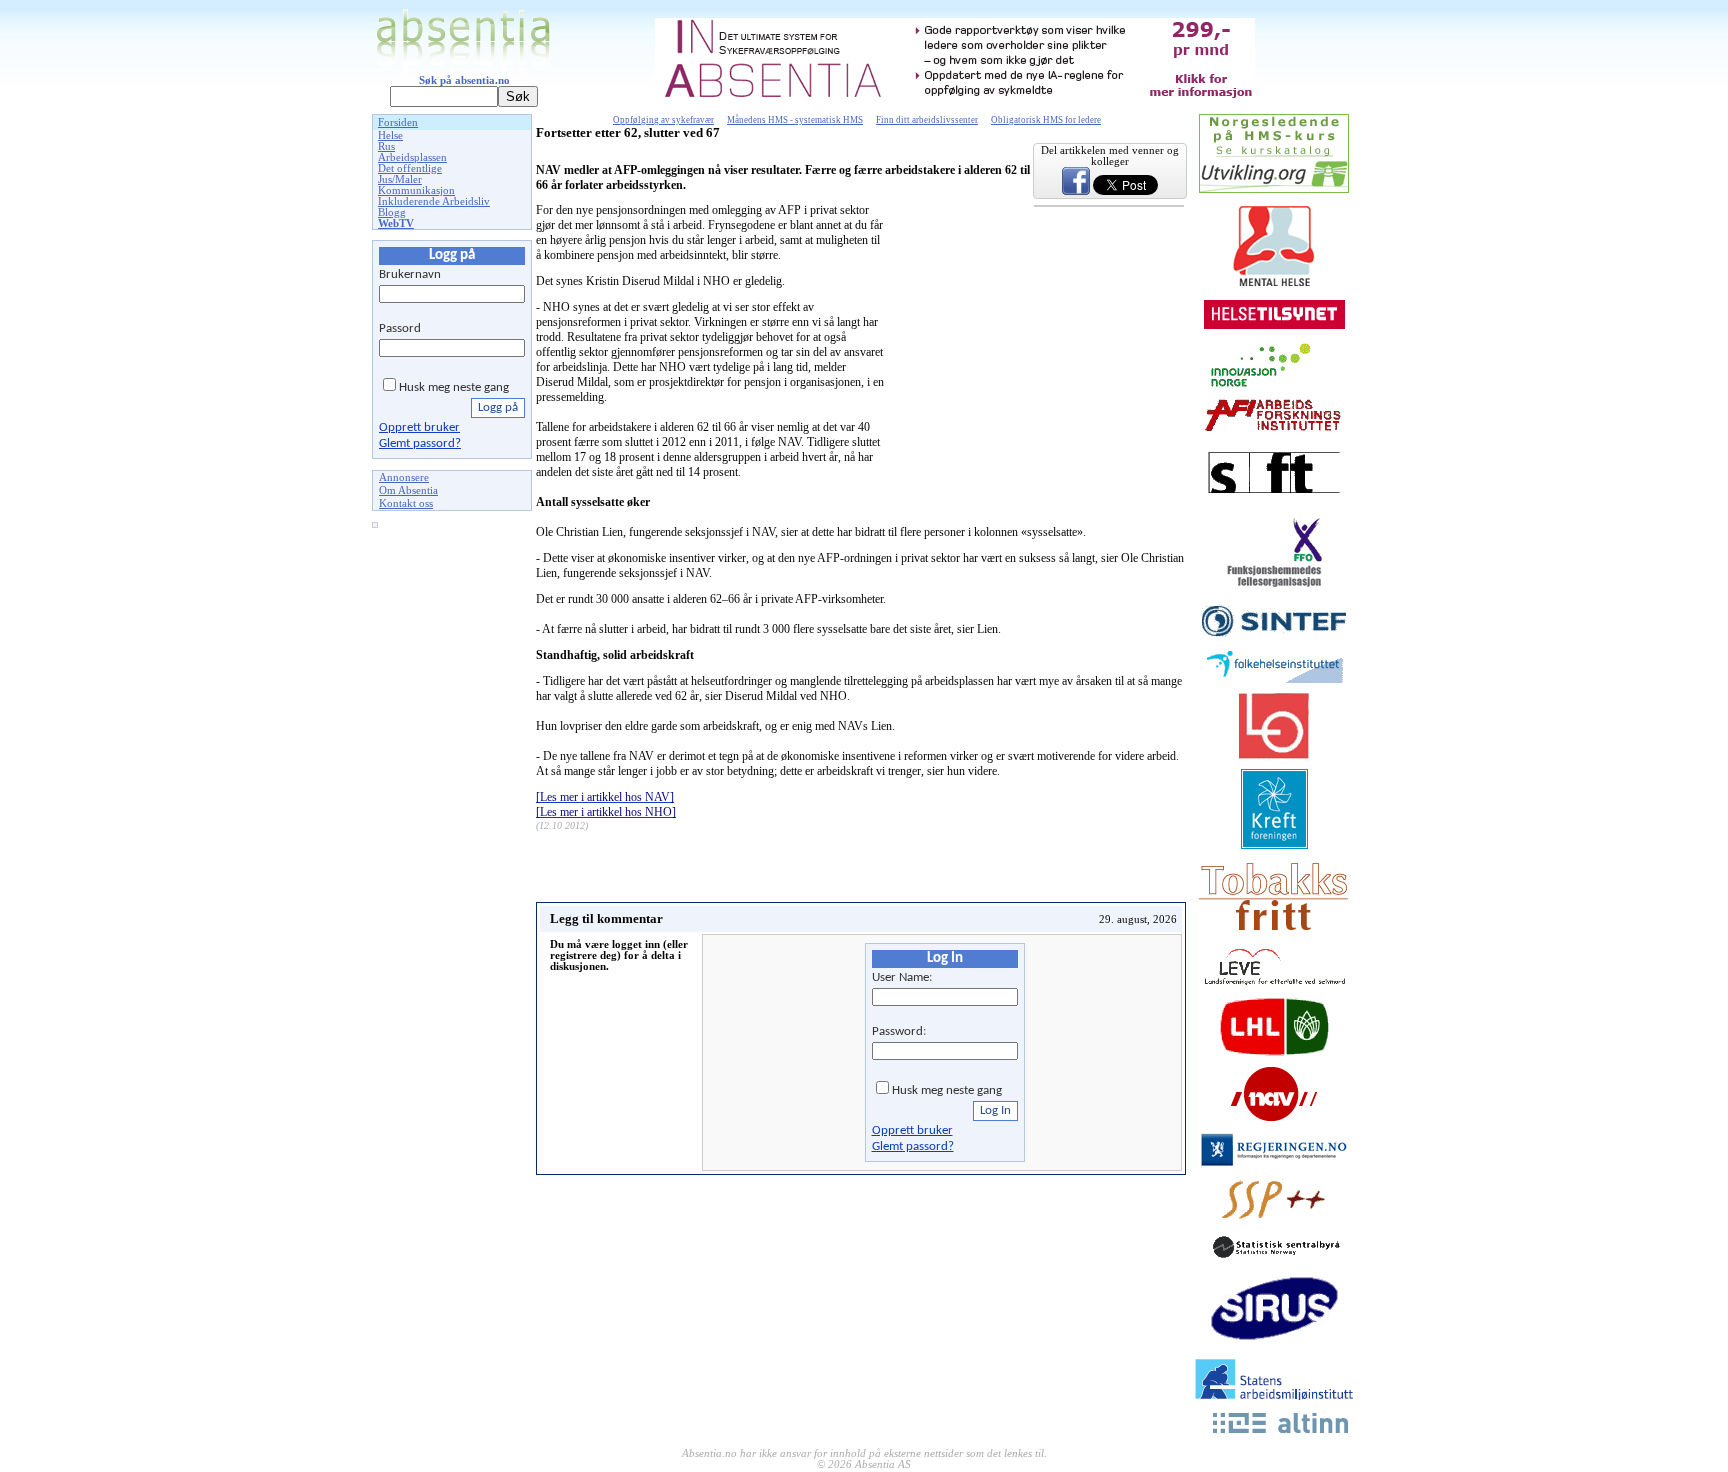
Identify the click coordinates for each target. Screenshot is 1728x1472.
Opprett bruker (419, 427)
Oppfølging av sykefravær (663, 120)
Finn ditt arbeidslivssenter (927, 120)
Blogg (392, 212)
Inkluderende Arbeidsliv (434, 201)
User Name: (902, 977)
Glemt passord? (420, 443)
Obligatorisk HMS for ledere (1046, 120)
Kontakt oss (406, 503)
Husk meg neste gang (454, 387)
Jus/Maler (400, 179)
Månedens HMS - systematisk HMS (795, 120)
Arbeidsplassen (412, 157)
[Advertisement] (452, 839)
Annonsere (404, 477)
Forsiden (398, 122)
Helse (390, 135)
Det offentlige (410, 168)
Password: (899, 1031)
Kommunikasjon (416, 190)
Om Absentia (408, 490)
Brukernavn (410, 274)
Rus (386, 146)
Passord (400, 328)
